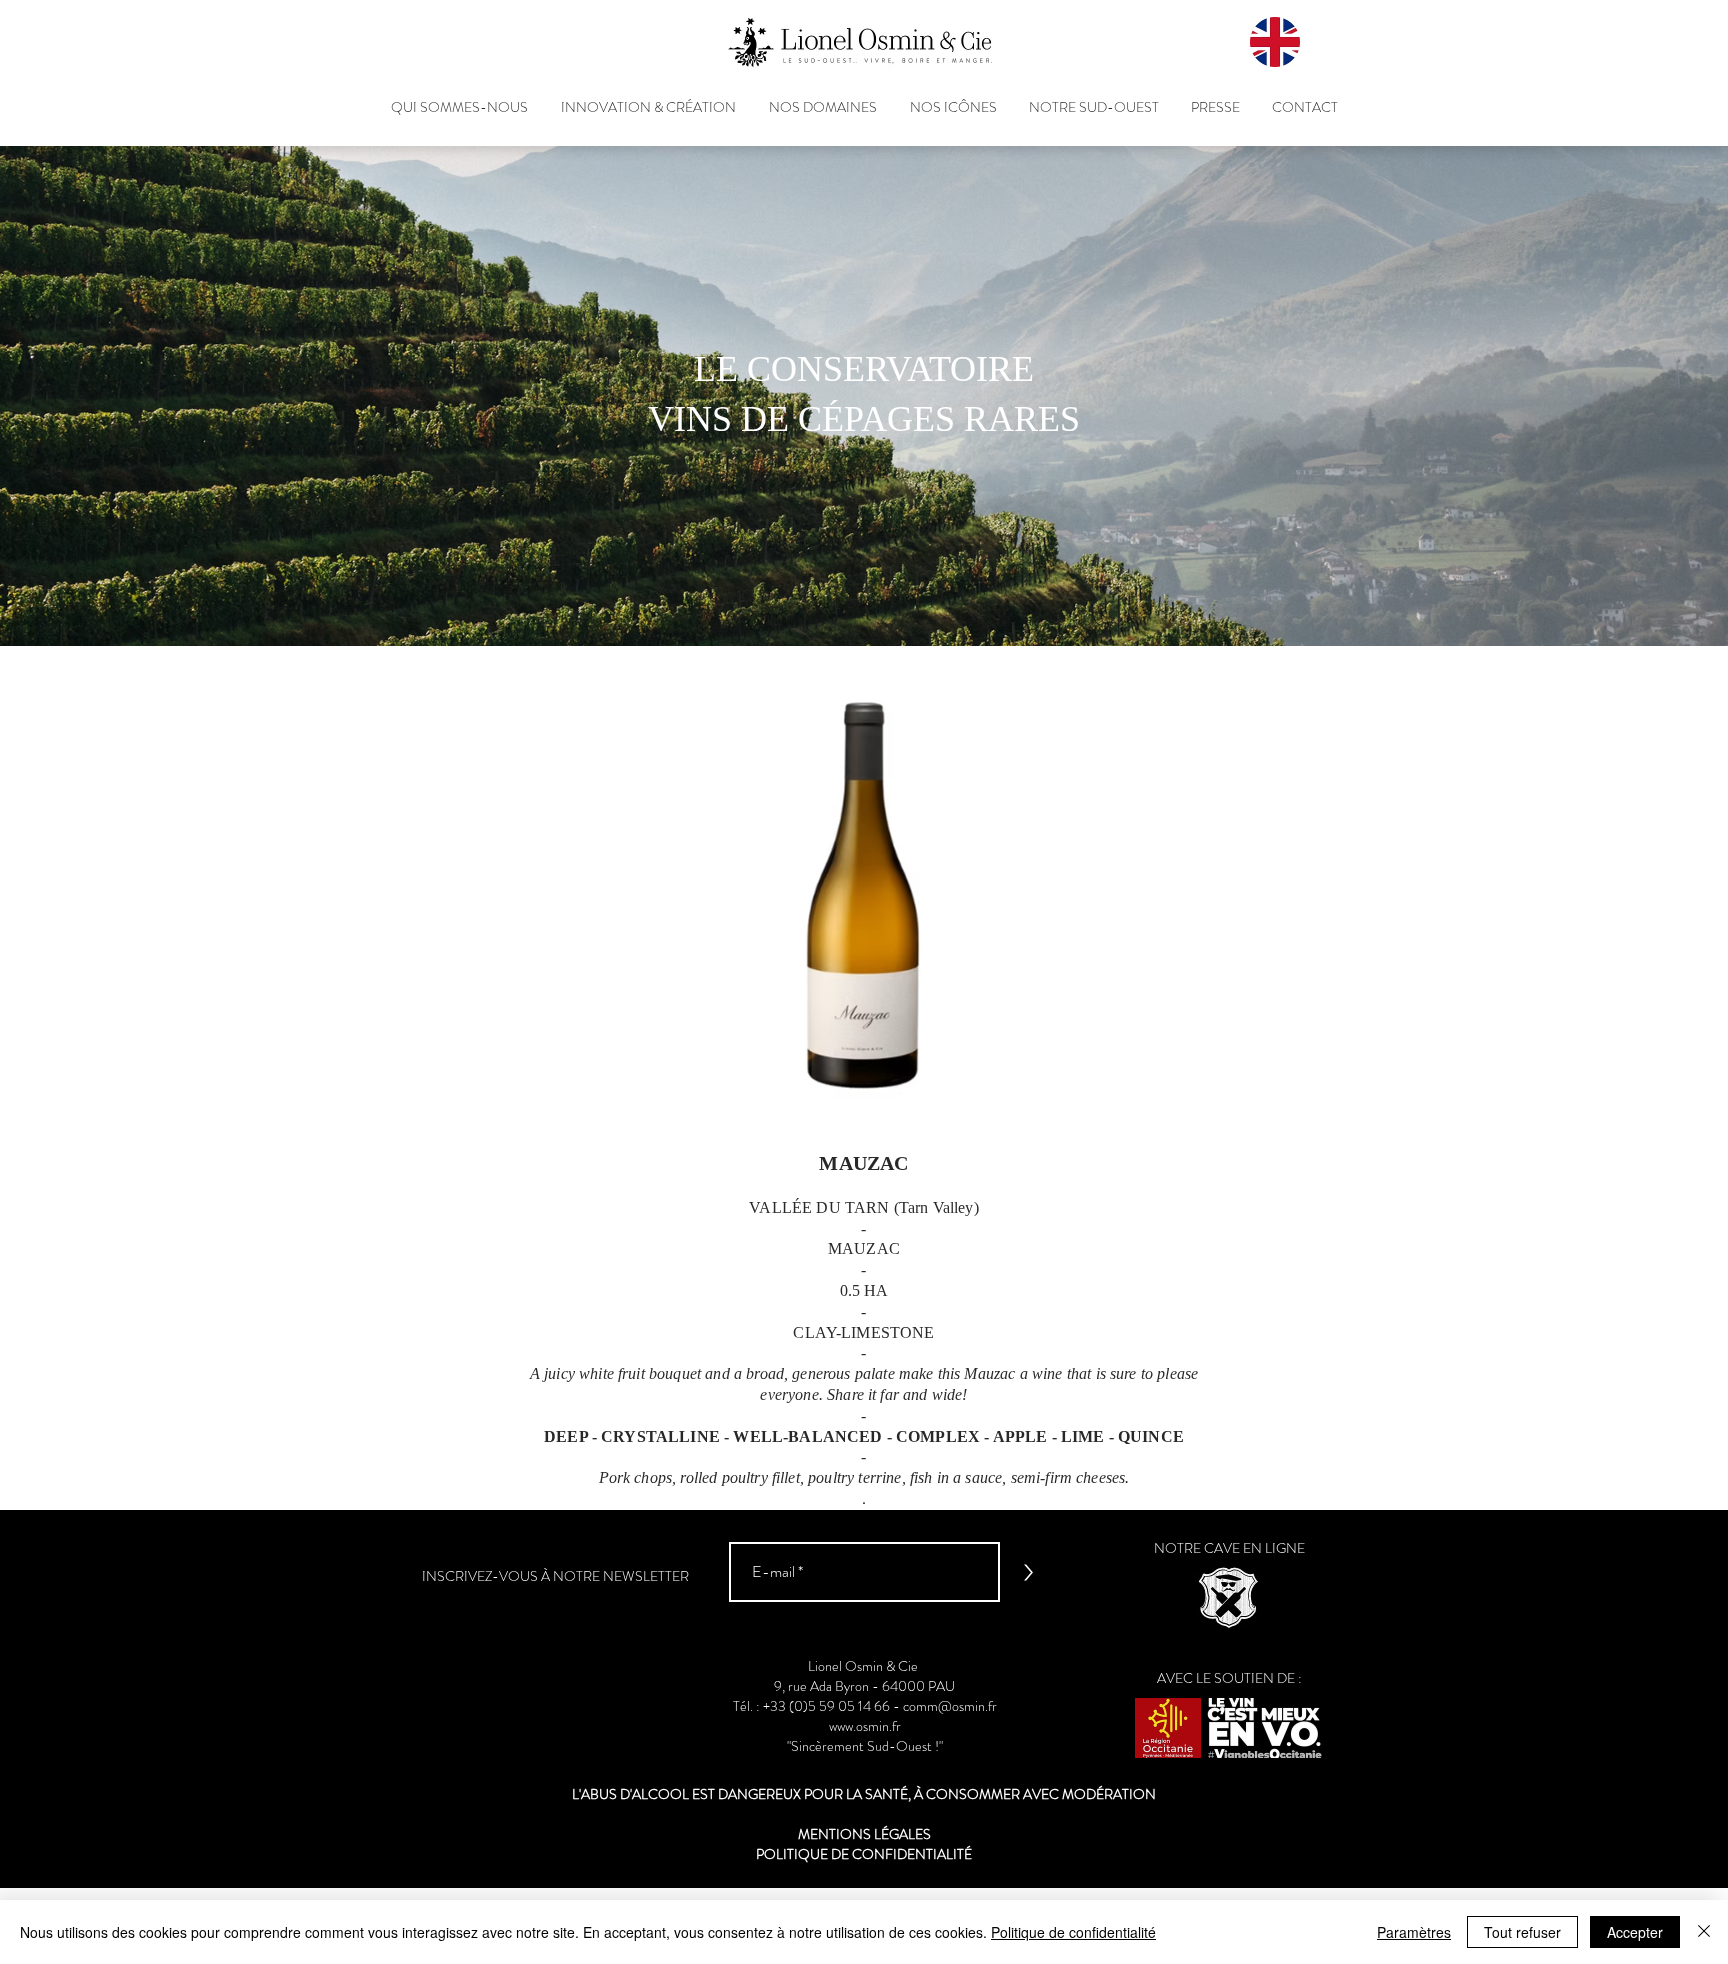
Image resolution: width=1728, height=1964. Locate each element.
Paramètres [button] (1414, 1932)
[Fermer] (1704, 1932)
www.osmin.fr (865, 1726)
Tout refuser (1522, 1932)
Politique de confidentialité (1073, 1932)
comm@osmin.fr (950, 1706)
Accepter (1635, 1932)
